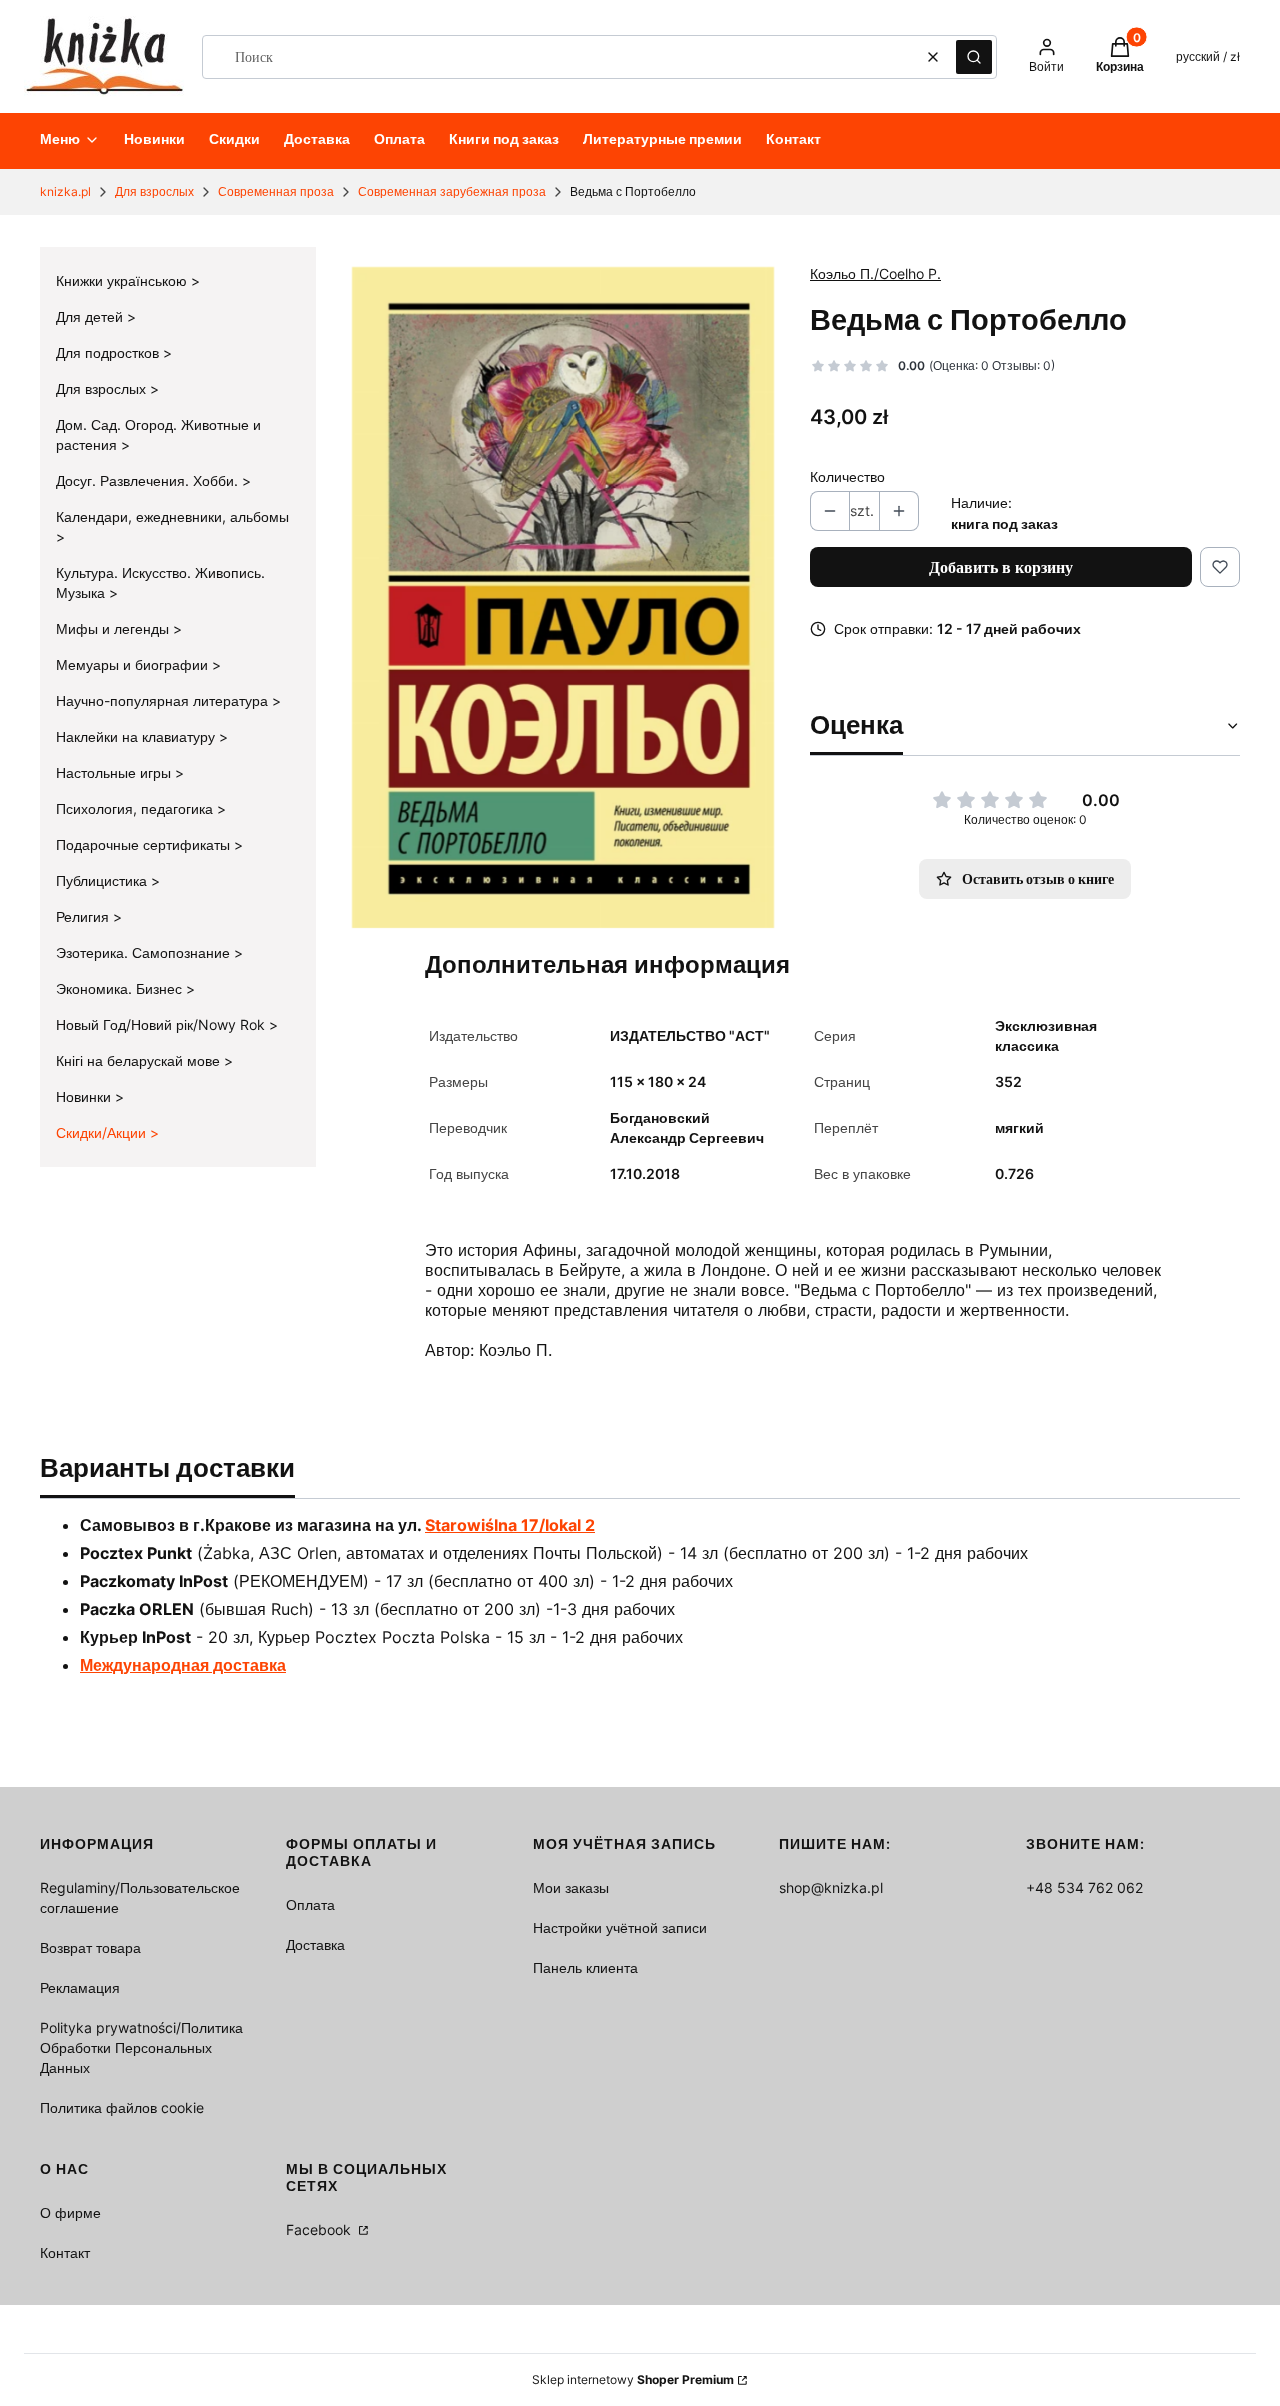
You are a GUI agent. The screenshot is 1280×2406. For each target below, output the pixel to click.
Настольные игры (115, 772)
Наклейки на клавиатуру (137, 736)
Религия (84, 916)
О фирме (70, 2212)
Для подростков (109, 352)
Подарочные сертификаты (145, 844)
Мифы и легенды (114, 628)
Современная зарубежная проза (452, 191)
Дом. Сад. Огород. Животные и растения (158, 434)
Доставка (315, 1944)
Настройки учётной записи (620, 1927)
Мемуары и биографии (134, 664)
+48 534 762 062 (1084, 1887)
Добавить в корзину (1001, 567)
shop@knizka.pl (831, 1887)
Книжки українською (123, 280)
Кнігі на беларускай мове (140, 1060)
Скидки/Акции (103, 1132)
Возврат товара (90, 1947)
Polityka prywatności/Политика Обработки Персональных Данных (141, 2047)
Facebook (320, 2229)
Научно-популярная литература (164, 700)
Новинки (85, 1096)
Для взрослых (154, 191)
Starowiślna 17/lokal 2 (510, 1525)
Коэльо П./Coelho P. (875, 273)
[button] (974, 57)
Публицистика (103, 880)
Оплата (310, 1904)
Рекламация (80, 1987)
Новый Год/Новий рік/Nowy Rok (162, 1024)
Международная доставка (183, 1665)
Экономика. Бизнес (121, 988)
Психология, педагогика (136, 808)
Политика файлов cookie (122, 2107)
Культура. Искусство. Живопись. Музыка (160, 582)
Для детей (91, 316)
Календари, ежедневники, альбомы (172, 516)
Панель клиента (585, 1967)
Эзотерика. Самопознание (145, 952)
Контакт (65, 2252)
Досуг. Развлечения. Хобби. (149, 480)
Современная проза (276, 191)
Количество (847, 476)
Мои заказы (571, 1887)
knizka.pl (65, 191)
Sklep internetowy (633, 2379)
